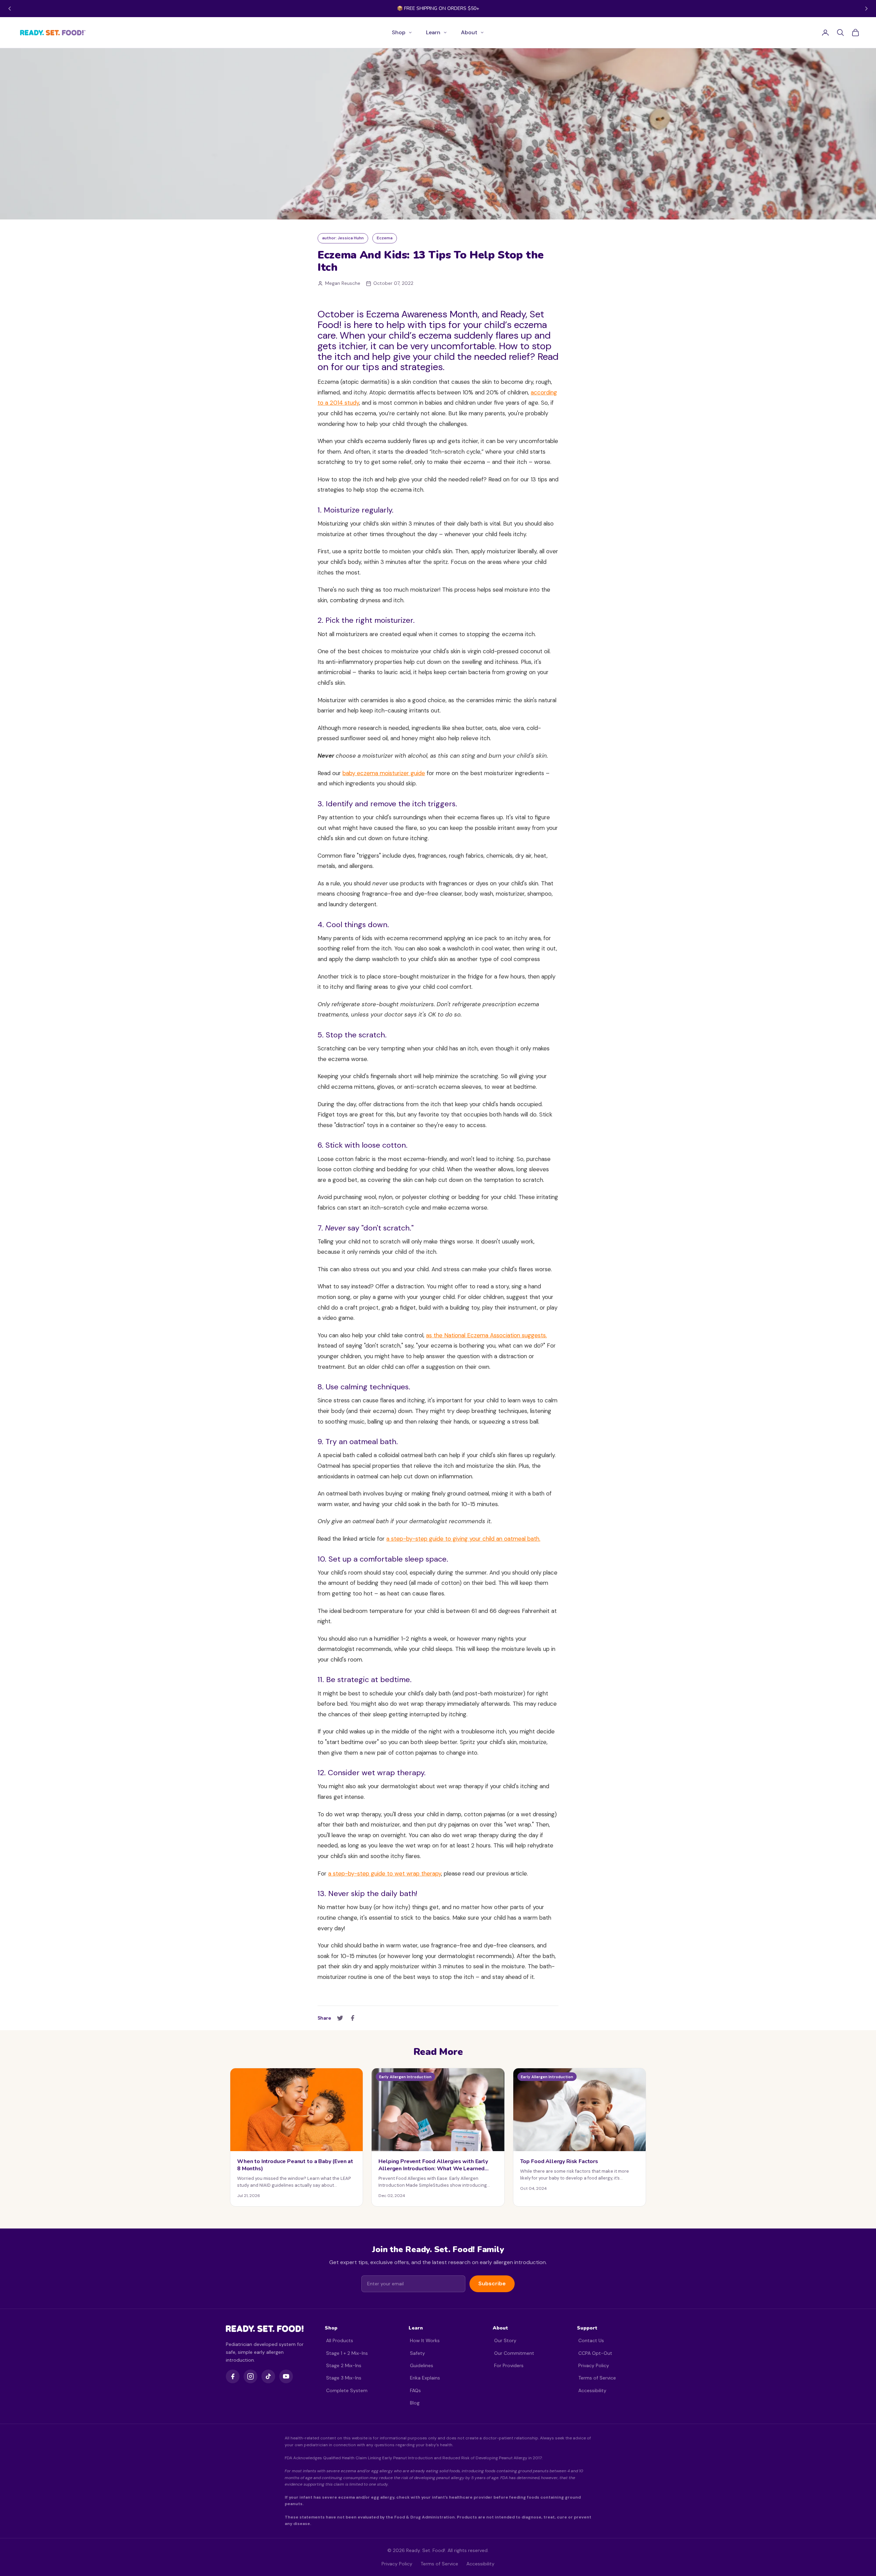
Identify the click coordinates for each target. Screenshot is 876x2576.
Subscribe (492, 2283)
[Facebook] (233, 2376)
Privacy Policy (594, 2365)
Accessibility (592, 2390)
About (469, 32)
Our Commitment (514, 2353)
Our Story (505, 2340)
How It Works (425, 2340)
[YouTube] (286, 2376)
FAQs (415, 2390)
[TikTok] (268, 2376)
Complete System (347, 2390)
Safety (417, 2353)
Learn (433, 32)
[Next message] (866, 9)
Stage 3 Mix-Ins (344, 2378)
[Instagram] (250, 2376)
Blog (415, 2403)
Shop (399, 32)
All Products (340, 2340)
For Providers (509, 2365)
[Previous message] (10, 9)
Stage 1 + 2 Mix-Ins (347, 2353)
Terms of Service (597, 2378)
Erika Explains (425, 2378)
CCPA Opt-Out (595, 2353)
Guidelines (422, 2365)
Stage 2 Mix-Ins (344, 2365)
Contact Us (591, 2340)
